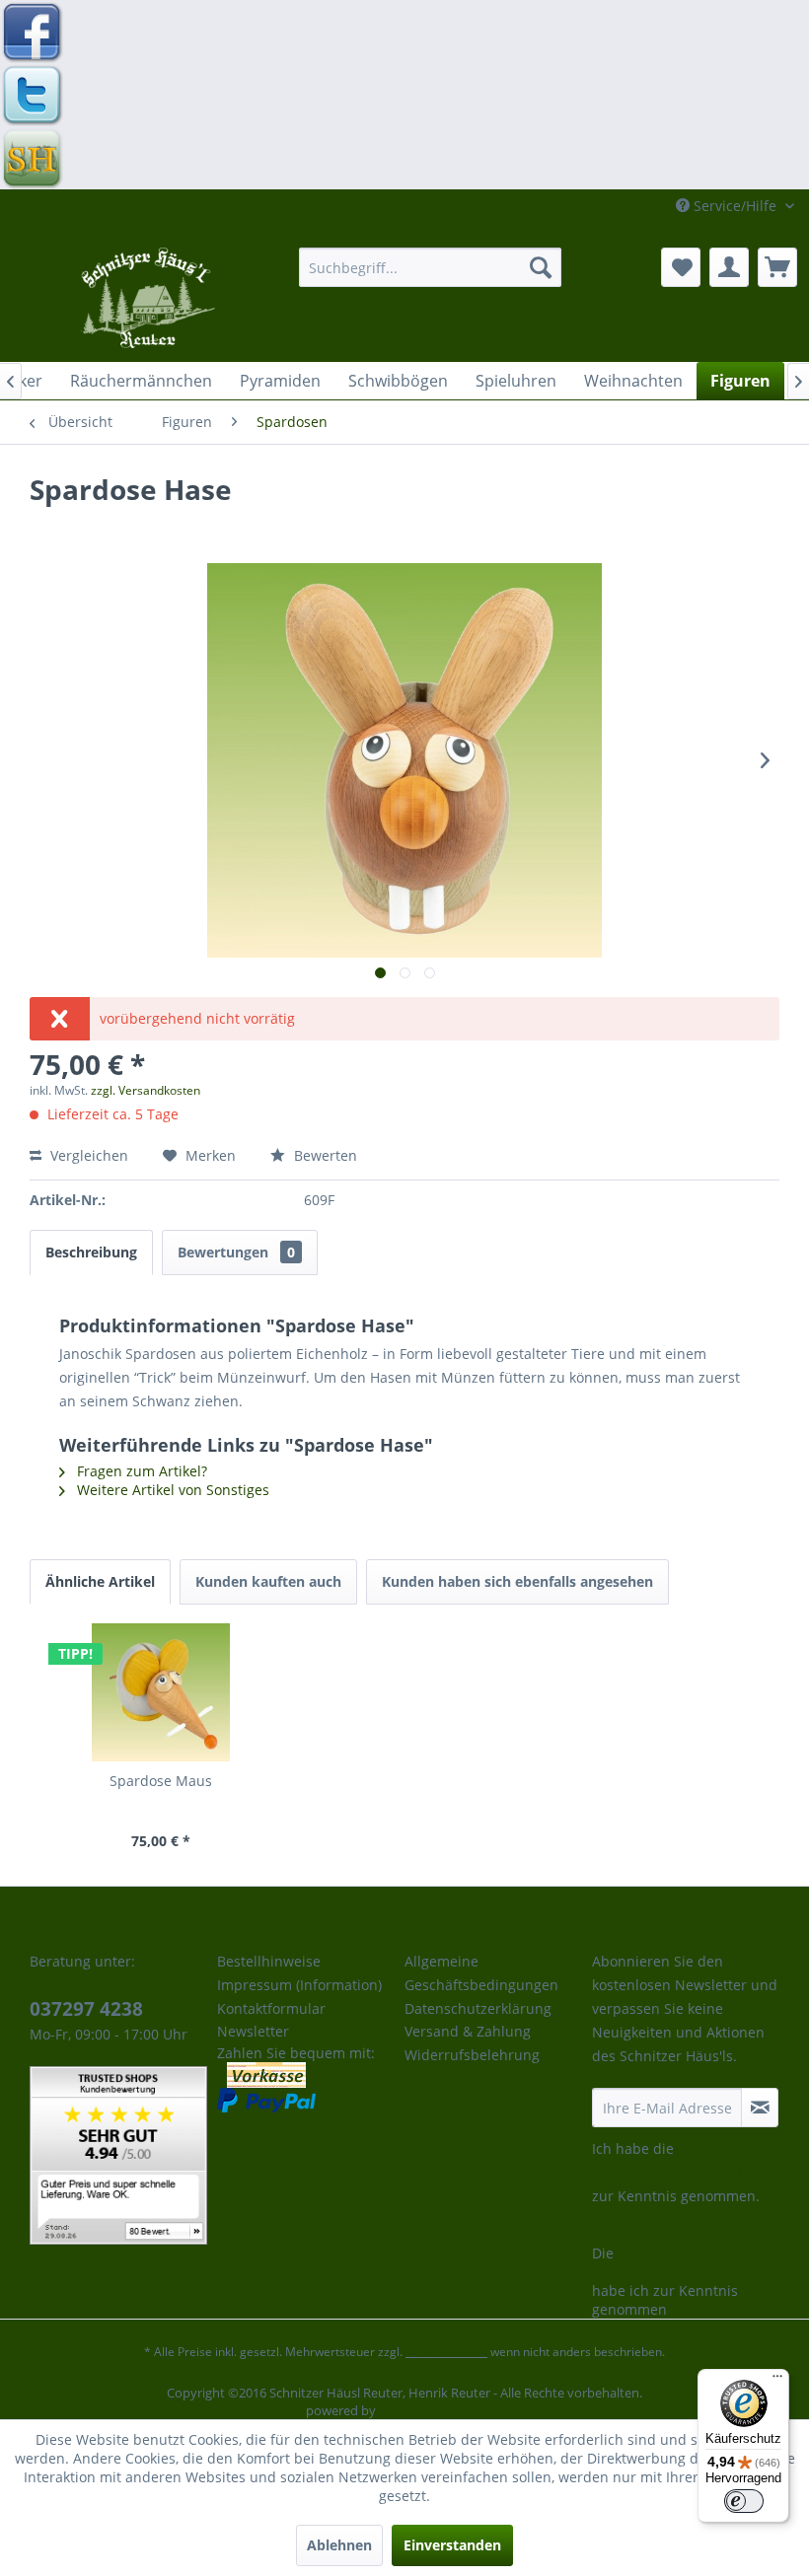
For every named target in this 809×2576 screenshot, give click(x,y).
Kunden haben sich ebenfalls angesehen (517, 1581)
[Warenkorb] (777, 267)
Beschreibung (91, 1252)
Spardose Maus (161, 1781)
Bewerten (324, 1155)
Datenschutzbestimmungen (684, 2172)
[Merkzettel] (681, 267)
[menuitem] (431, 267)
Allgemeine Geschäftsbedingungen (481, 1973)
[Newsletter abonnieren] (760, 2108)
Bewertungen (236, 1252)
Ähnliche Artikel (100, 1581)
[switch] (744, 2501)
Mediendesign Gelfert (441, 2410)
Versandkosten (446, 2352)
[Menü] (777, 2381)
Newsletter (253, 2031)
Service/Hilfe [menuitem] (735, 206)
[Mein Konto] (729, 267)
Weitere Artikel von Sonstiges (171, 1490)
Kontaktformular (271, 2008)
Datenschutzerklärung (478, 2008)
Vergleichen (87, 1155)
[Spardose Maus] (161, 1692)
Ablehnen (339, 2545)
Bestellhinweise (269, 1961)
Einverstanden (452, 2545)
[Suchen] (541, 267)
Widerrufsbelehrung (472, 2055)
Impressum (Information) (299, 1985)
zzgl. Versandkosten (146, 1090)
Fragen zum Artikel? (140, 1471)
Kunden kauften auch (268, 1581)
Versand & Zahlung (468, 2031)
